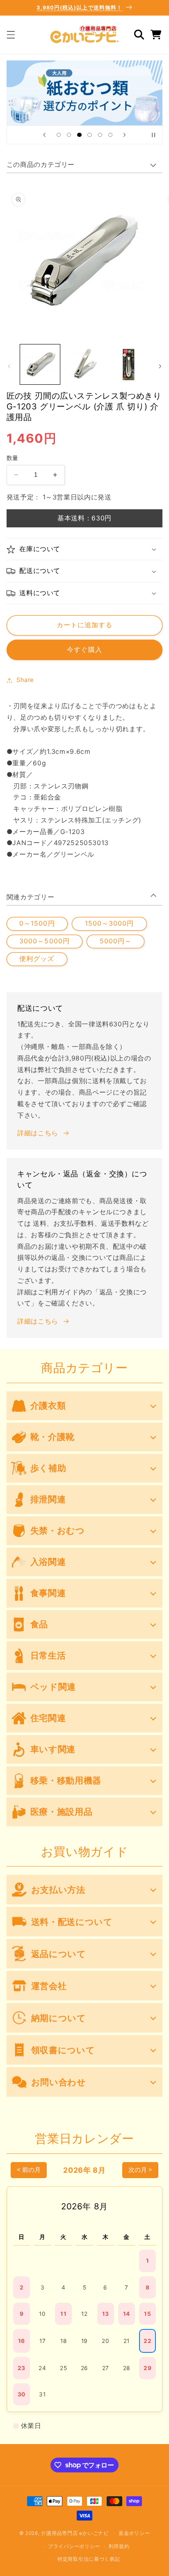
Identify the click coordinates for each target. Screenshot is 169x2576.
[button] (11, 35)
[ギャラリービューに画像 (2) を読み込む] (84, 364)
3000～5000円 (45, 941)
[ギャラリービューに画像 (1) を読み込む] (40, 364)
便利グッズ (37, 959)
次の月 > (140, 2170)
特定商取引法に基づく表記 (89, 2559)
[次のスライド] (125, 135)
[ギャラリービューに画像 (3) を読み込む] (129, 364)
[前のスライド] (44, 135)
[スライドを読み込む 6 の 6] (110, 135)
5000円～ (116, 941)
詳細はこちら (38, 1133)
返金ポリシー (134, 2533)
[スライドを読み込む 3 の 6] (79, 135)
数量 (13, 458)
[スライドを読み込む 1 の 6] (58, 135)
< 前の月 (29, 2170)
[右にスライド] (160, 366)
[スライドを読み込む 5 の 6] (100, 135)
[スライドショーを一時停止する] (153, 135)
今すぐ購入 (84, 650)
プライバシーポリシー (74, 2546)
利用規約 (119, 2546)
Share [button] (25, 680)
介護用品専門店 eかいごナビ (75, 2533)
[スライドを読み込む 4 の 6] (90, 135)
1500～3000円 (110, 923)
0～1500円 (37, 923)
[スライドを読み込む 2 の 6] (69, 135)
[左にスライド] (9, 366)
